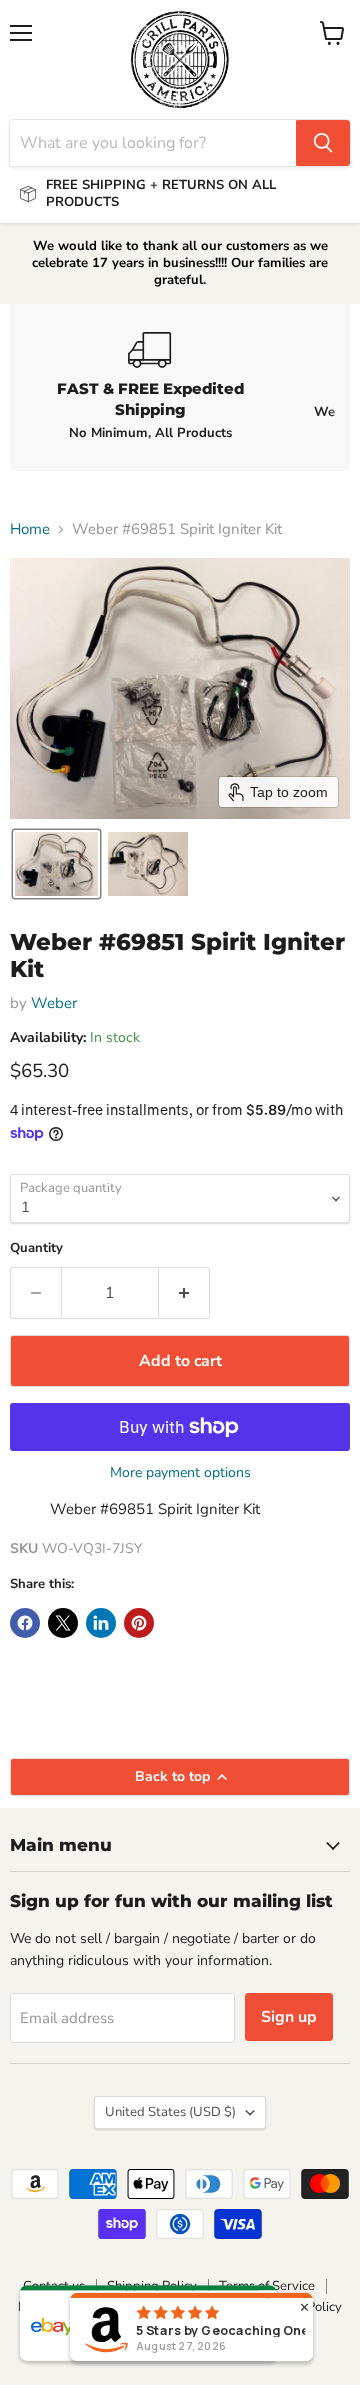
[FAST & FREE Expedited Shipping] (150, 387)
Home (30, 529)
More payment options (180, 1473)
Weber (54, 1003)
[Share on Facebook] (25, 1623)
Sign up (289, 2017)
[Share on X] (63, 1623)
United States (170, 2112)
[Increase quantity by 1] (184, 1293)
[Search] (323, 143)
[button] (56, 864)
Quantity (36, 1248)
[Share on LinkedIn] (101, 1623)
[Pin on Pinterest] (139, 1623)
